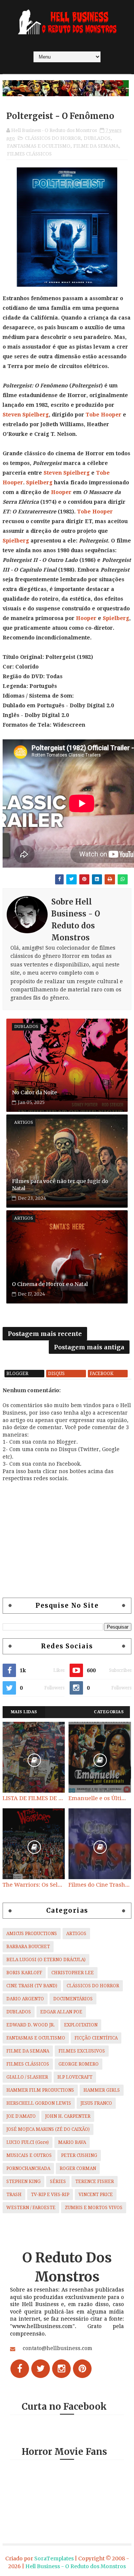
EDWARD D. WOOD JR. (31, 2025)
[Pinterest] (82, 2369)
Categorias (109, 1712)
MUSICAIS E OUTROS (29, 2155)
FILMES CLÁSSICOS (29, 154)
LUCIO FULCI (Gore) (28, 2142)
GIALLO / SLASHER (27, 2077)
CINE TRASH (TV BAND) (32, 1986)
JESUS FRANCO (96, 2103)
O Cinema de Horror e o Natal (50, 1284)
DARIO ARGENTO (25, 1999)
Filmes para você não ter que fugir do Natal (60, 1185)
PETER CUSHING (79, 2155)
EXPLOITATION (81, 2025)
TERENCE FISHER (95, 2182)
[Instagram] (61, 2369)
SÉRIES (58, 2182)
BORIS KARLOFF (24, 1973)
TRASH (14, 2195)
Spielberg (39, 482)
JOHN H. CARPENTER (68, 2116)
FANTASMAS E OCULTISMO (39, 146)
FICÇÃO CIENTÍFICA (96, 2038)
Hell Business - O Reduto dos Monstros (76, 2566)
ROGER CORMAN (78, 2168)
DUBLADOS (97, 138)
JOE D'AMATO (21, 2116)
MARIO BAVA (72, 2142)
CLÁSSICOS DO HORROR (53, 138)
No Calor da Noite (34, 1092)
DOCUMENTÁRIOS (73, 1999)
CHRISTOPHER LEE (73, 1973)
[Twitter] (41, 2369)
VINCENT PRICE (96, 2195)
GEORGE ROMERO (79, 2064)
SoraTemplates (54, 2558)
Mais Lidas (24, 1712)
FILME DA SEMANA (96, 146)
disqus (56, 1374)
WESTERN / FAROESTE (31, 2208)
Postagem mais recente (45, 1334)
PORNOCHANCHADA (28, 2168)
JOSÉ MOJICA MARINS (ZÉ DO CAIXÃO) (48, 2129)
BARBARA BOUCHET (28, 1947)
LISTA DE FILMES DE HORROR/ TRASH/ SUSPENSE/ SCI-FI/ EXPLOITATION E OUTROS (34, 1798)
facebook (102, 1374)
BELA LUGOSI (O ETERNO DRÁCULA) (46, 1960)
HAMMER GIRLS (102, 2090)
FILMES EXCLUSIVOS (82, 2051)
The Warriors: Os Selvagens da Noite (34, 1885)
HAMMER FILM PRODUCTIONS (40, 2090)
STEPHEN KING (23, 2182)
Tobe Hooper (103, 415)
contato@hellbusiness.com (58, 2348)
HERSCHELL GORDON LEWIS (39, 2103)
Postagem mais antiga (89, 1347)
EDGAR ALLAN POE (61, 2012)
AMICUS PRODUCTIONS (32, 1934)
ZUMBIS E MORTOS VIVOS (94, 2208)
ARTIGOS (76, 1934)
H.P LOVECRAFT (75, 2077)
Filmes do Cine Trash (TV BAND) (100, 1885)
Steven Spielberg (26, 415)
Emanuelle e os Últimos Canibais (100, 1798)
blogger (17, 1374)
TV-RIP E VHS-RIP (50, 2195)
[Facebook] (20, 2369)
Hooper (61, 492)
